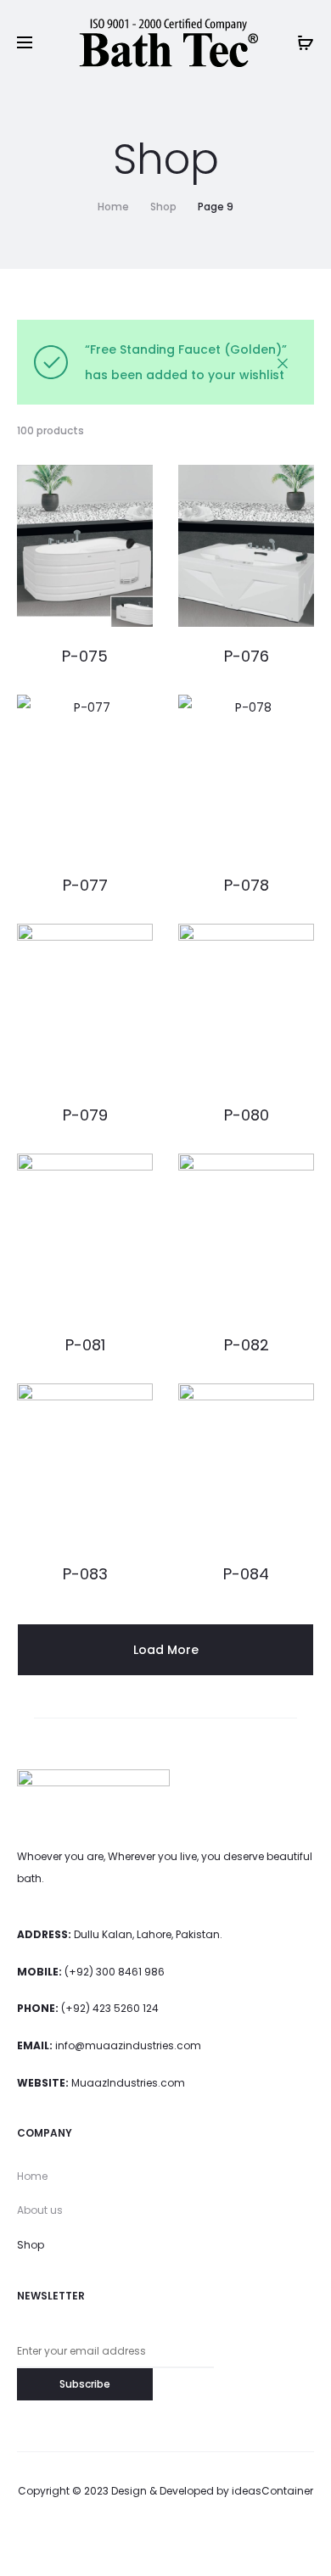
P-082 (247, 1345)
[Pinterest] (203, 2538)
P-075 (85, 656)
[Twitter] (91, 2538)
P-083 (85, 1574)
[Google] (241, 2538)
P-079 (85, 1115)
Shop (163, 207)
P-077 (85, 885)
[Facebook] (129, 2538)
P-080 (247, 1115)
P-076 (247, 656)
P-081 (85, 1345)
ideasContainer (272, 2491)
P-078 (247, 885)
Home (113, 207)
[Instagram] (166, 2538)
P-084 (246, 1574)
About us (40, 2210)
